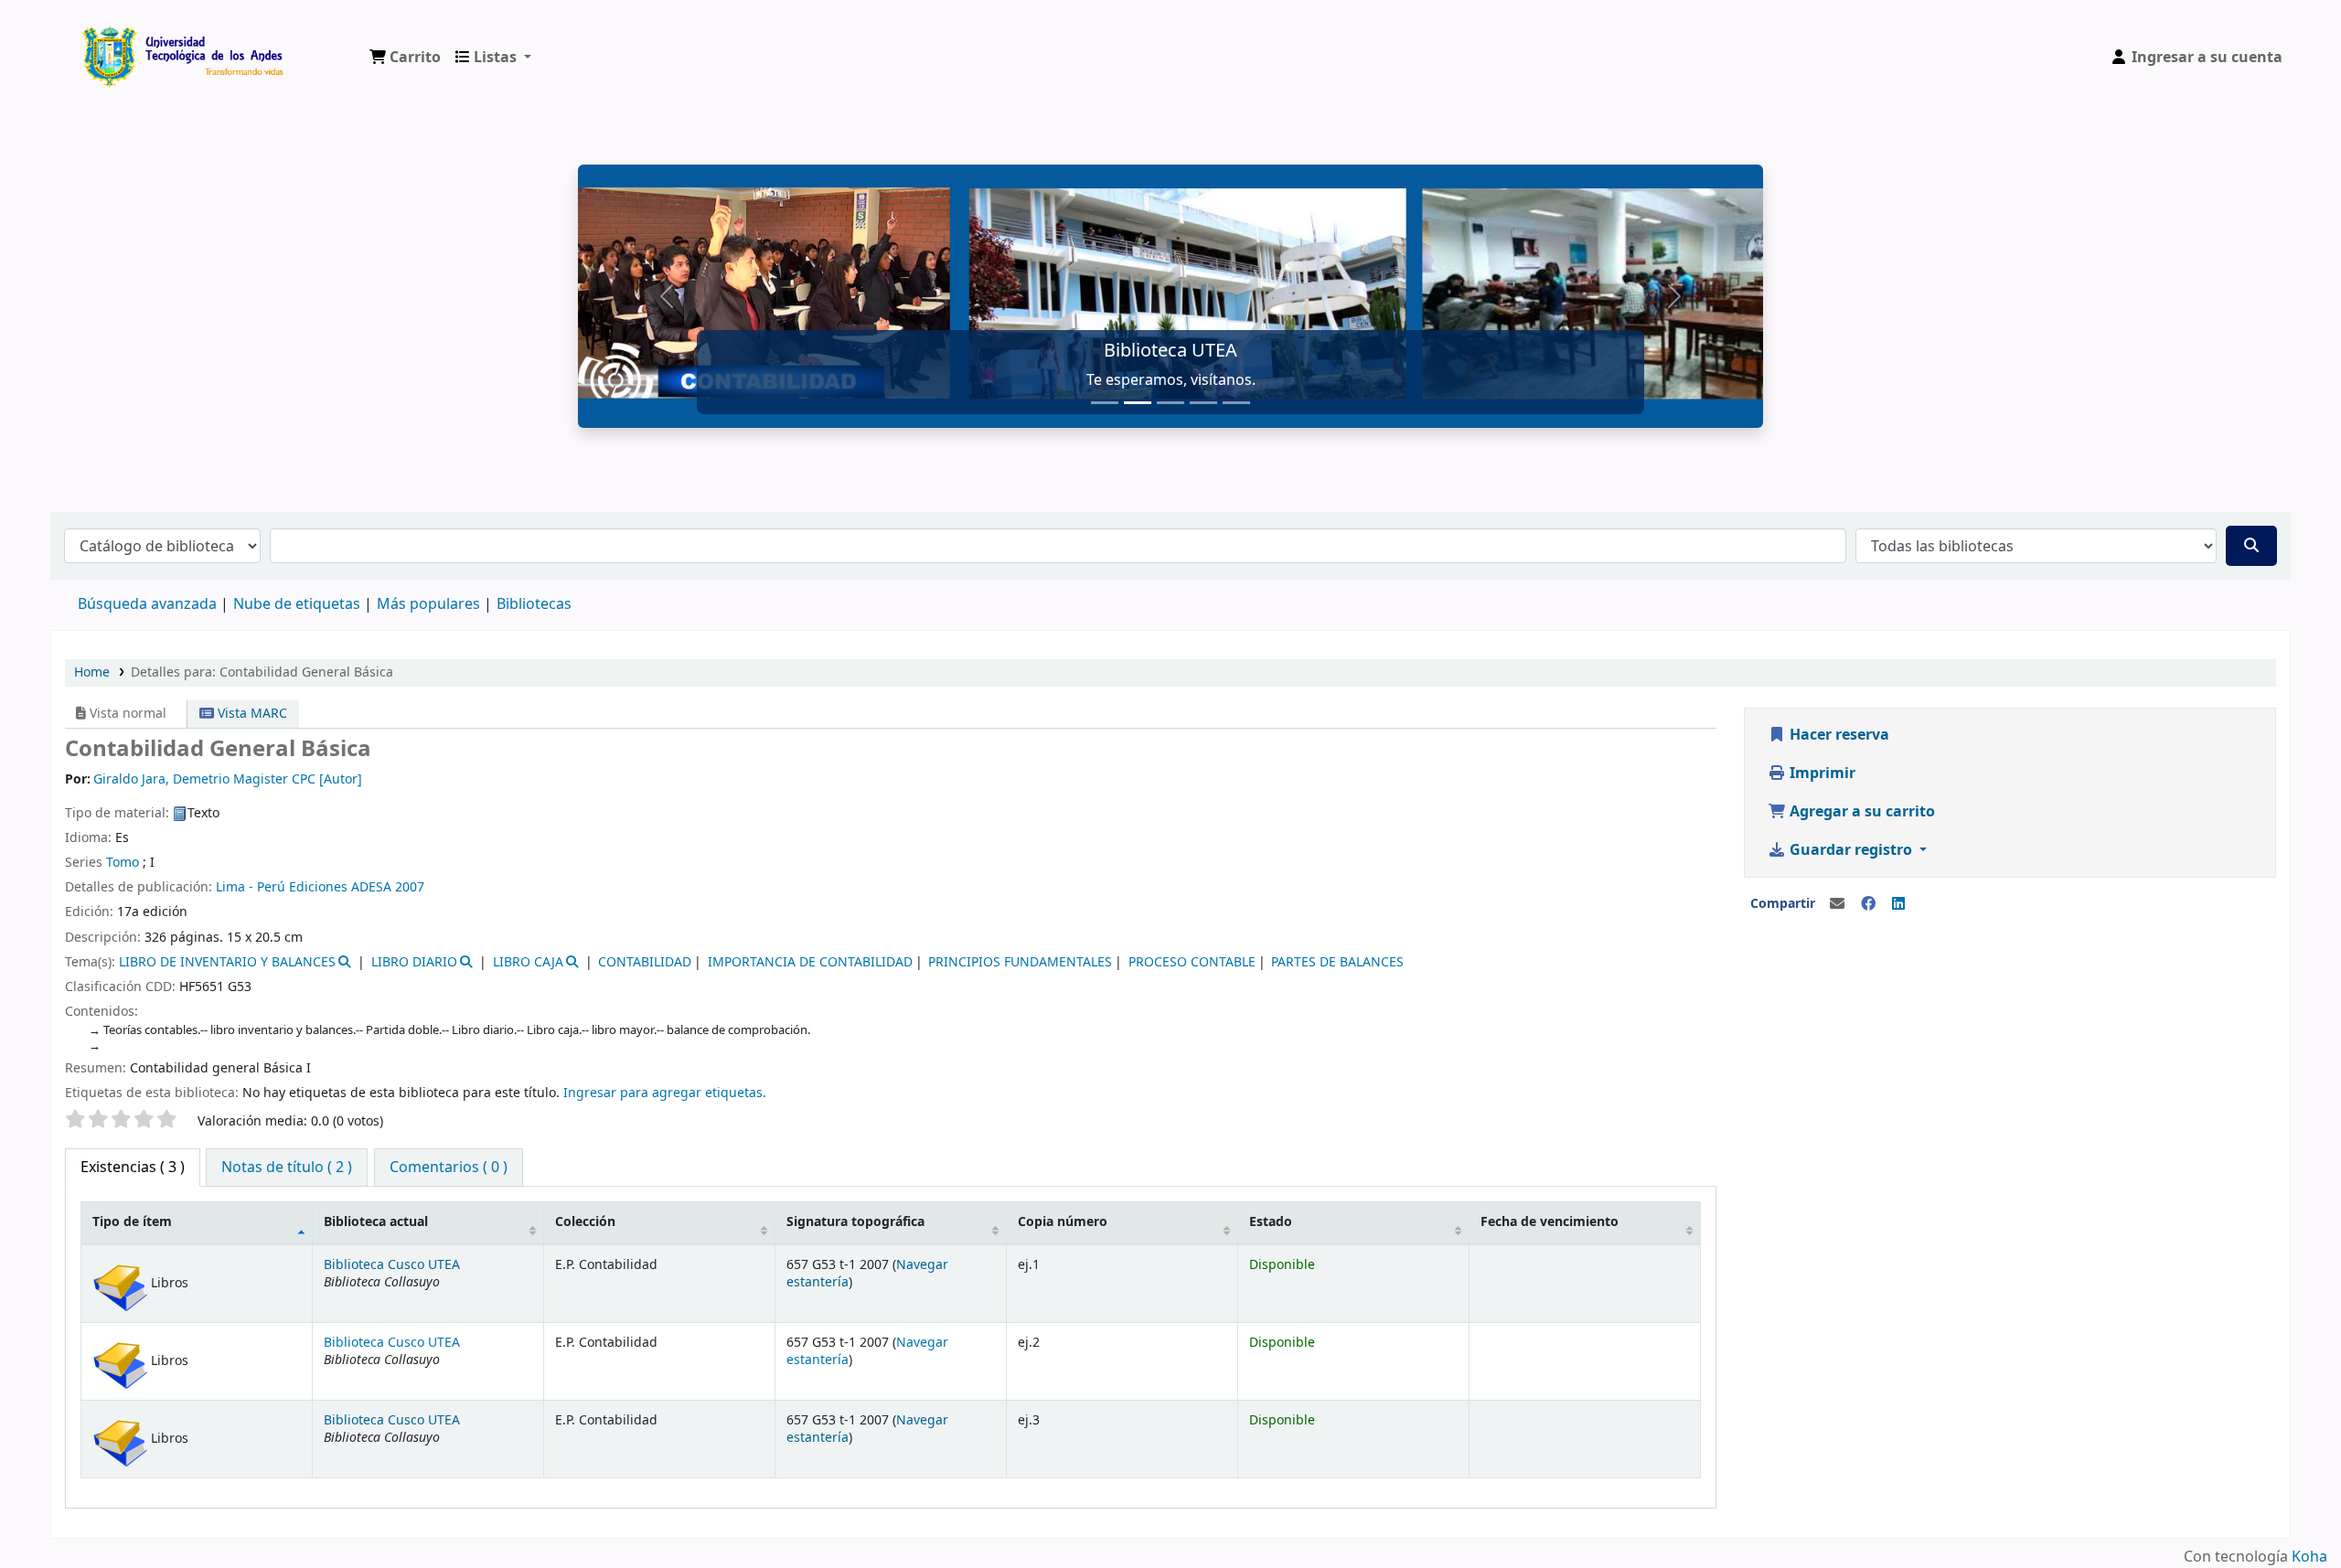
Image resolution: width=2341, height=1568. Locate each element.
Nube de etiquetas (297, 604)
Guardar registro (1851, 850)
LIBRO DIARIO (414, 962)
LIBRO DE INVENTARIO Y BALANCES (227, 962)
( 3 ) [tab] (133, 1168)
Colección (585, 1222)
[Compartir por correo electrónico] (1837, 904)
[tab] (287, 1168)
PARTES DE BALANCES (1337, 962)
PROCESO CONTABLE (1192, 962)
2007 (410, 887)
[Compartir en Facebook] (1868, 904)
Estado (1271, 1222)
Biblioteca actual (376, 1222)
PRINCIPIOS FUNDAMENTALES (1020, 962)
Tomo (123, 863)
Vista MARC (251, 714)
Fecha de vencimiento (1550, 1222)
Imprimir (1821, 773)
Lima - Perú (251, 887)
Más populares (428, 604)
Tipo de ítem (132, 1222)
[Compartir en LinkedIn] (1898, 904)
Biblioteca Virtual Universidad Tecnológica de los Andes (124, 44)
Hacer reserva (1838, 735)
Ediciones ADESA (340, 887)
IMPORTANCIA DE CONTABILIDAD (810, 962)
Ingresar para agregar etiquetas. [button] (665, 1093)
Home (92, 672)
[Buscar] (2251, 546)
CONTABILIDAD (645, 962)
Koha (2309, 1557)
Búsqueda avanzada (147, 604)
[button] (405, 58)
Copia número (1063, 1222)
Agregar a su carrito (1860, 812)
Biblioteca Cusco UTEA (392, 1265)
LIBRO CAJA (528, 962)
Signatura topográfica (855, 1222)
